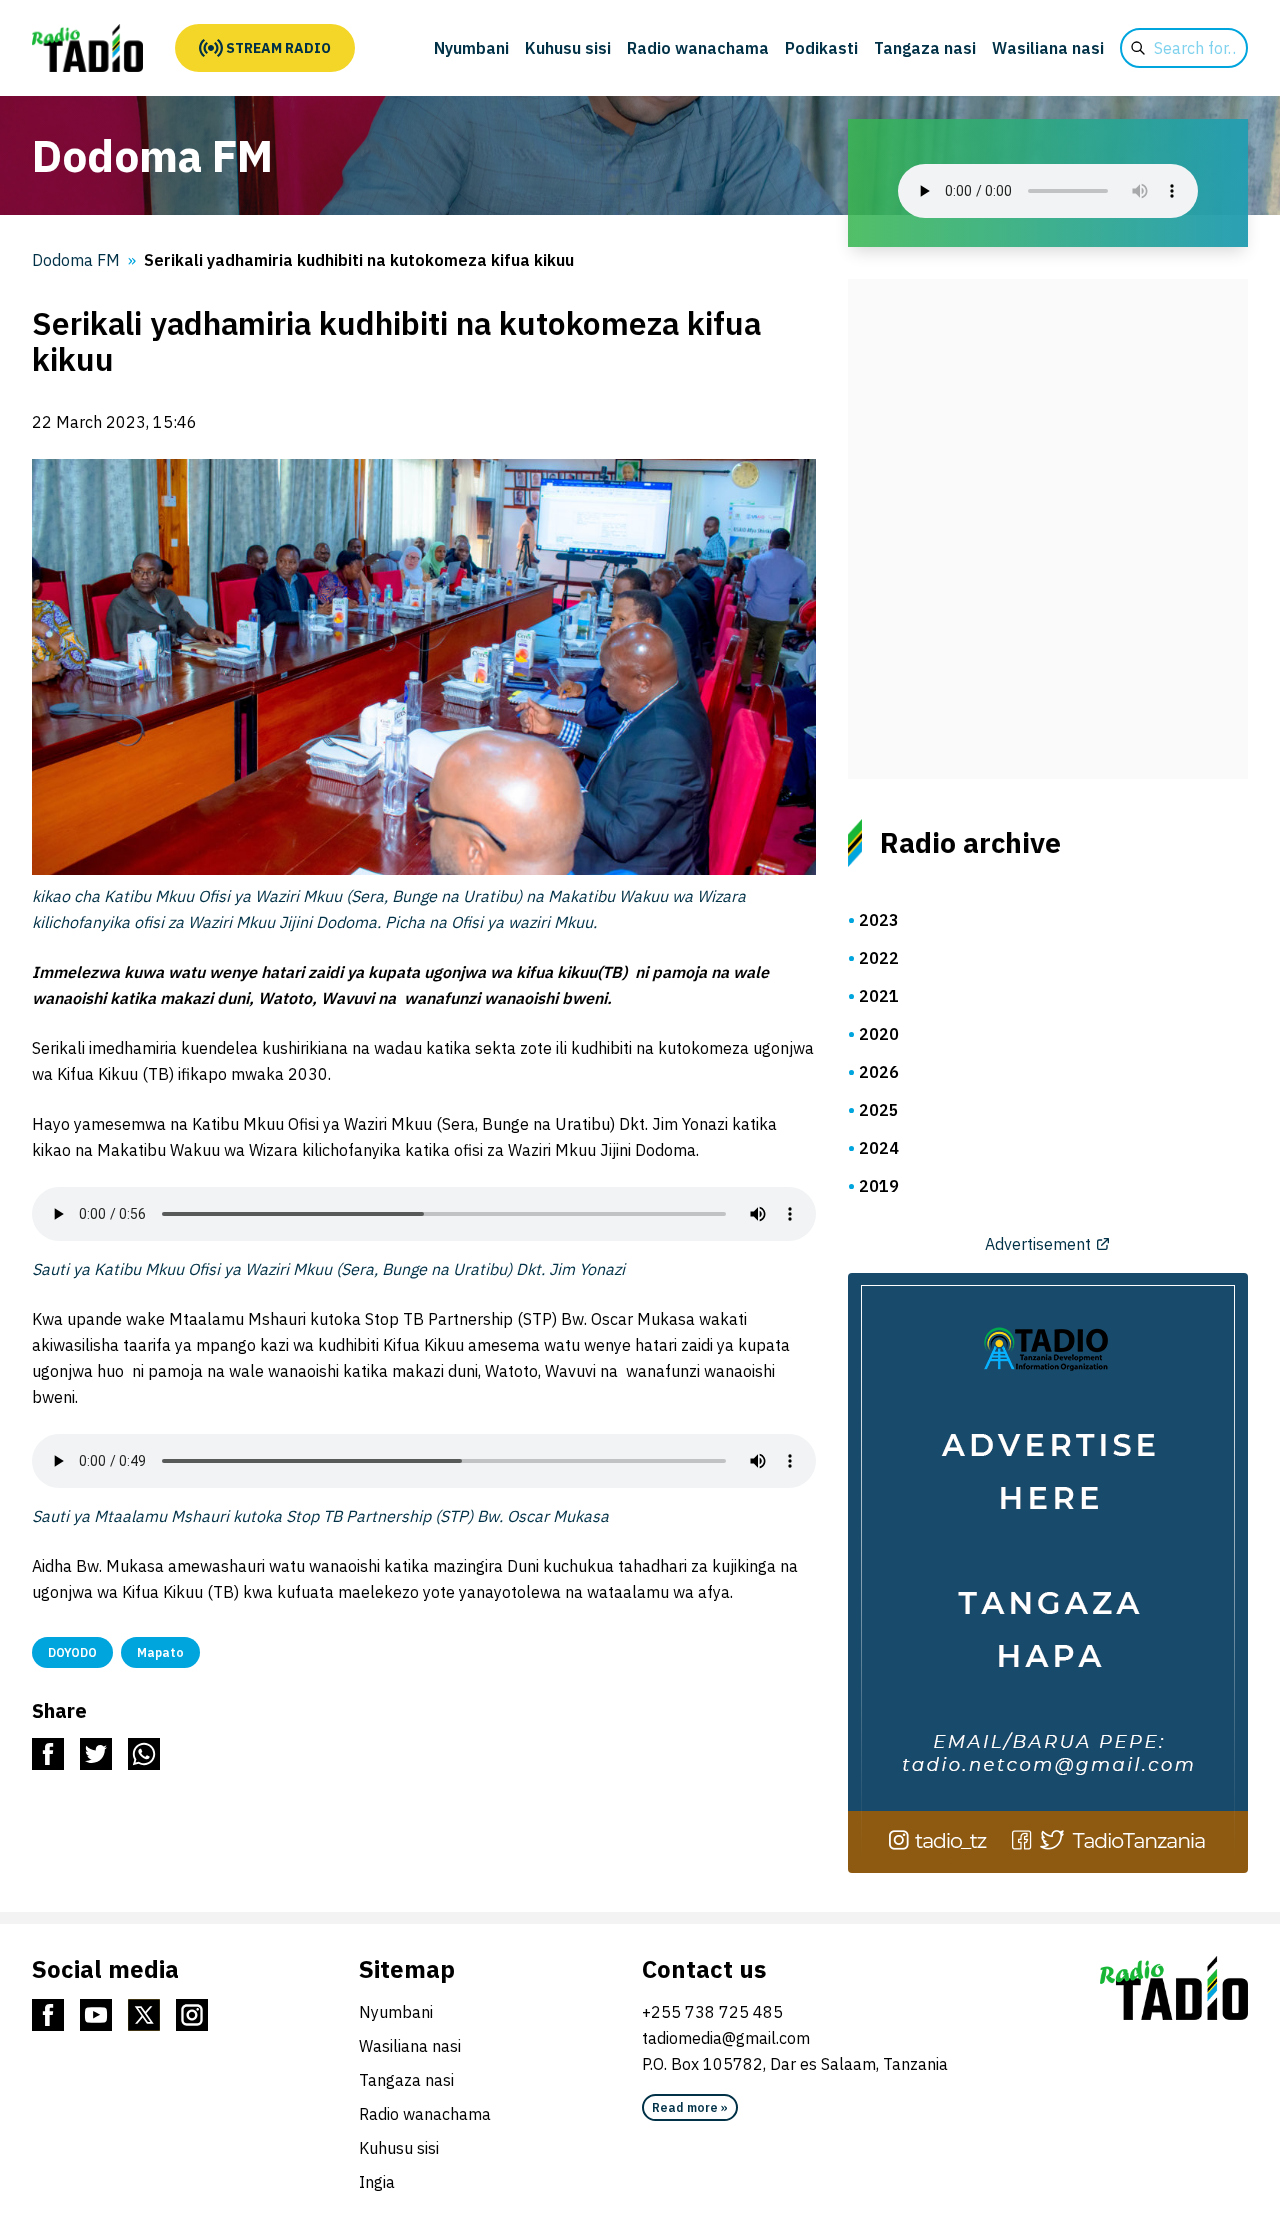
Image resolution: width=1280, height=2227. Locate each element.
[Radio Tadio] (1174, 1988)
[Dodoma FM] (87, 48)
